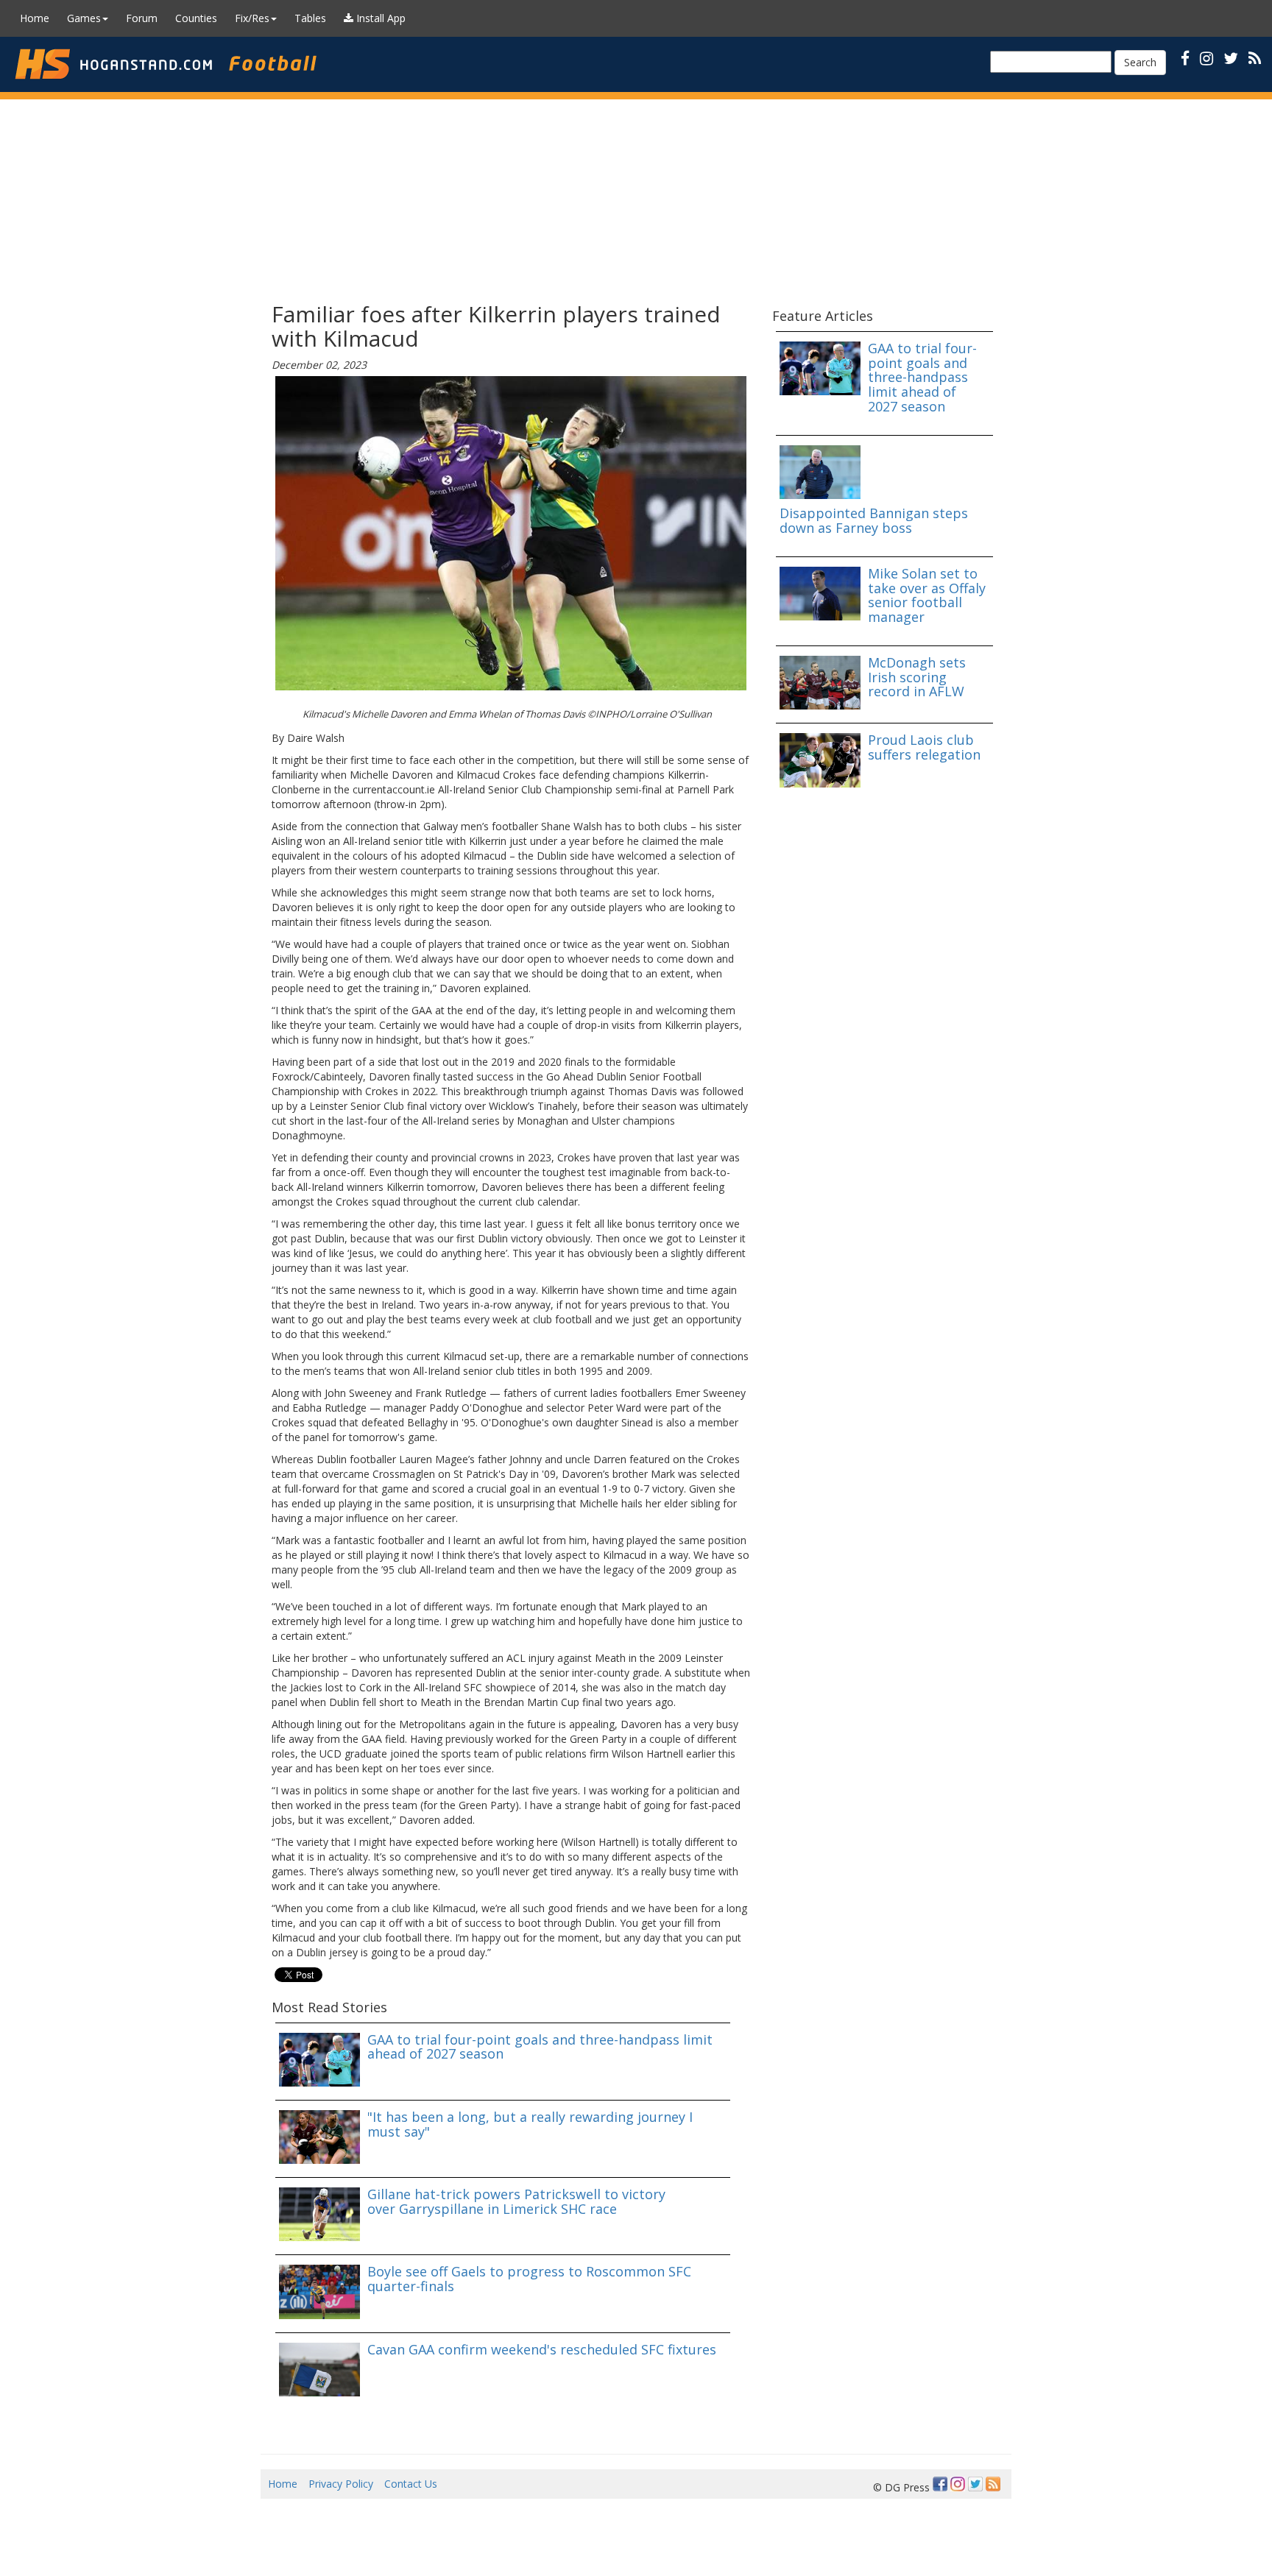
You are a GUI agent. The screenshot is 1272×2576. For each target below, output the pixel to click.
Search (1140, 62)
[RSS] (1255, 58)
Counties (196, 18)
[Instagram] (958, 2484)
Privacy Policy (341, 2484)
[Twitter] (975, 2484)
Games (84, 18)
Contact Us (411, 2484)
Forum (142, 18)
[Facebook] (940, 2484)
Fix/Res (252, 18)
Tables (310, 18)
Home (35, 18)
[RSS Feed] (993, 2484)
